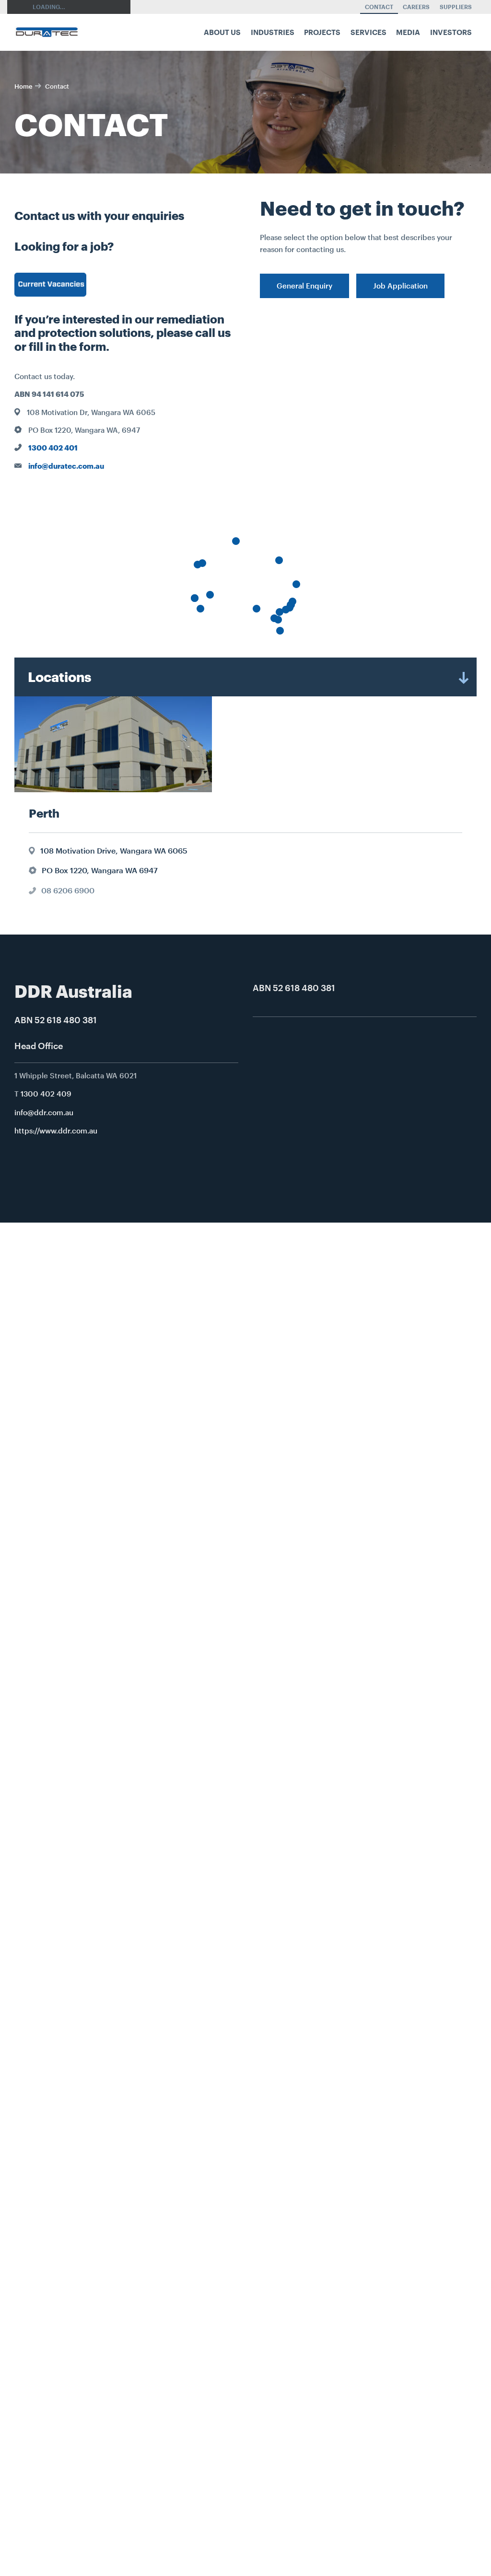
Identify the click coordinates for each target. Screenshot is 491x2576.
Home (23, 86)
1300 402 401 (53, 448)
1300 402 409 (46, 1094)
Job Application (400, 286)
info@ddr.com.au (44, 1112)
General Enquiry (304, 286)
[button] (210, 595)
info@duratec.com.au (66, 466)
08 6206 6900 (68, 890)
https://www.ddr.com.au (56, 1131)
